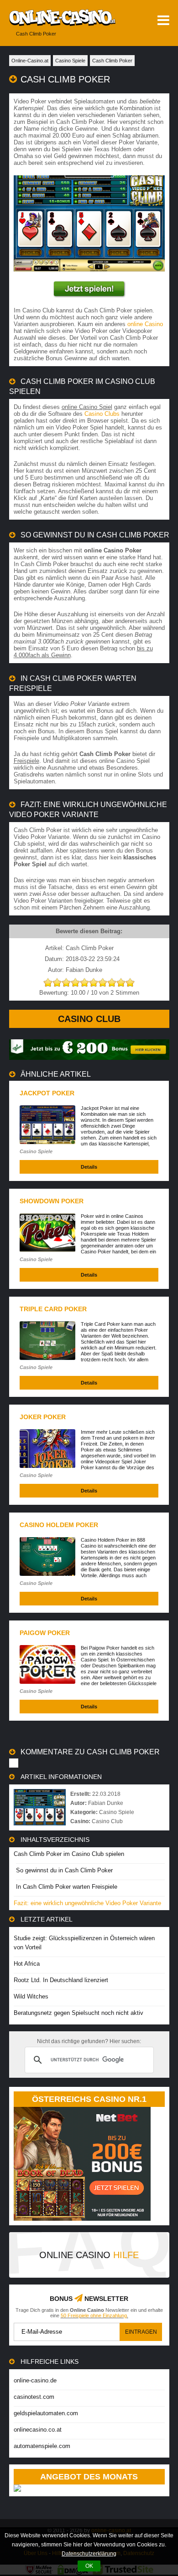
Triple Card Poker (53, 1309)
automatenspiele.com (42, 2446)
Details (89, 1167)
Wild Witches (31, 1996)
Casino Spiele (36, 1151)
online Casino (145, 324)
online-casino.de (35, 2380)
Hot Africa (27, 1964)
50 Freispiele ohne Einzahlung (94, 2315)
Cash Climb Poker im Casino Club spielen (69, 1854)
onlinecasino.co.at (38, 2430)
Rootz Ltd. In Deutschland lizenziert (61, 1980)
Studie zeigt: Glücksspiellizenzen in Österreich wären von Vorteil (84, 1943)
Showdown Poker (52, 1201)
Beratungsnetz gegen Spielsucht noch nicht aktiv (79, 2013)
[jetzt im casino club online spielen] (89, 289)
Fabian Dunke (106, 1803)
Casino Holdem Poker (59, 1525)
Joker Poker (43, 1417)
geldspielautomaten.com (46, 2413)
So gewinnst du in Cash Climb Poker (64, 1870)
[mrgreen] (89, 1058)
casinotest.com (34, 2397)
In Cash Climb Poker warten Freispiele (67, 1887)
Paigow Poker (45, 1633)
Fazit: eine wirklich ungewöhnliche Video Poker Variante (87, 1903)
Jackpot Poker (47, 1093)
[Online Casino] (58, 18)
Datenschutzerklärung (89, 2554)
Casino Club (89, 1019)
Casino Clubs (102, 414)
